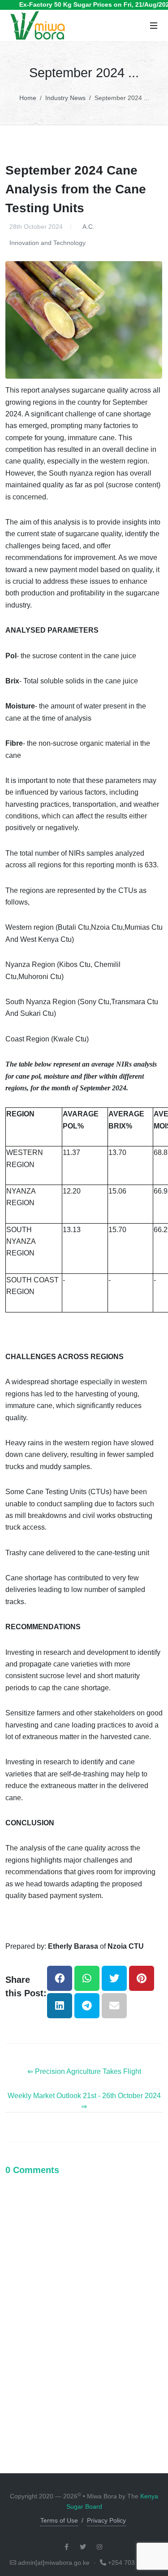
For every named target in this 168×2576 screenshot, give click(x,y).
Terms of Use (59, 2520)
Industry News (65, 98)
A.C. (88, 227)
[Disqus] (84, 2302)
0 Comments (32, 2170)
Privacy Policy (106, 2520)
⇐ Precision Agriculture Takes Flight (84, 2071)
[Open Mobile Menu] (154, 26)
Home (28, 98)
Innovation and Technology (47, 243)
